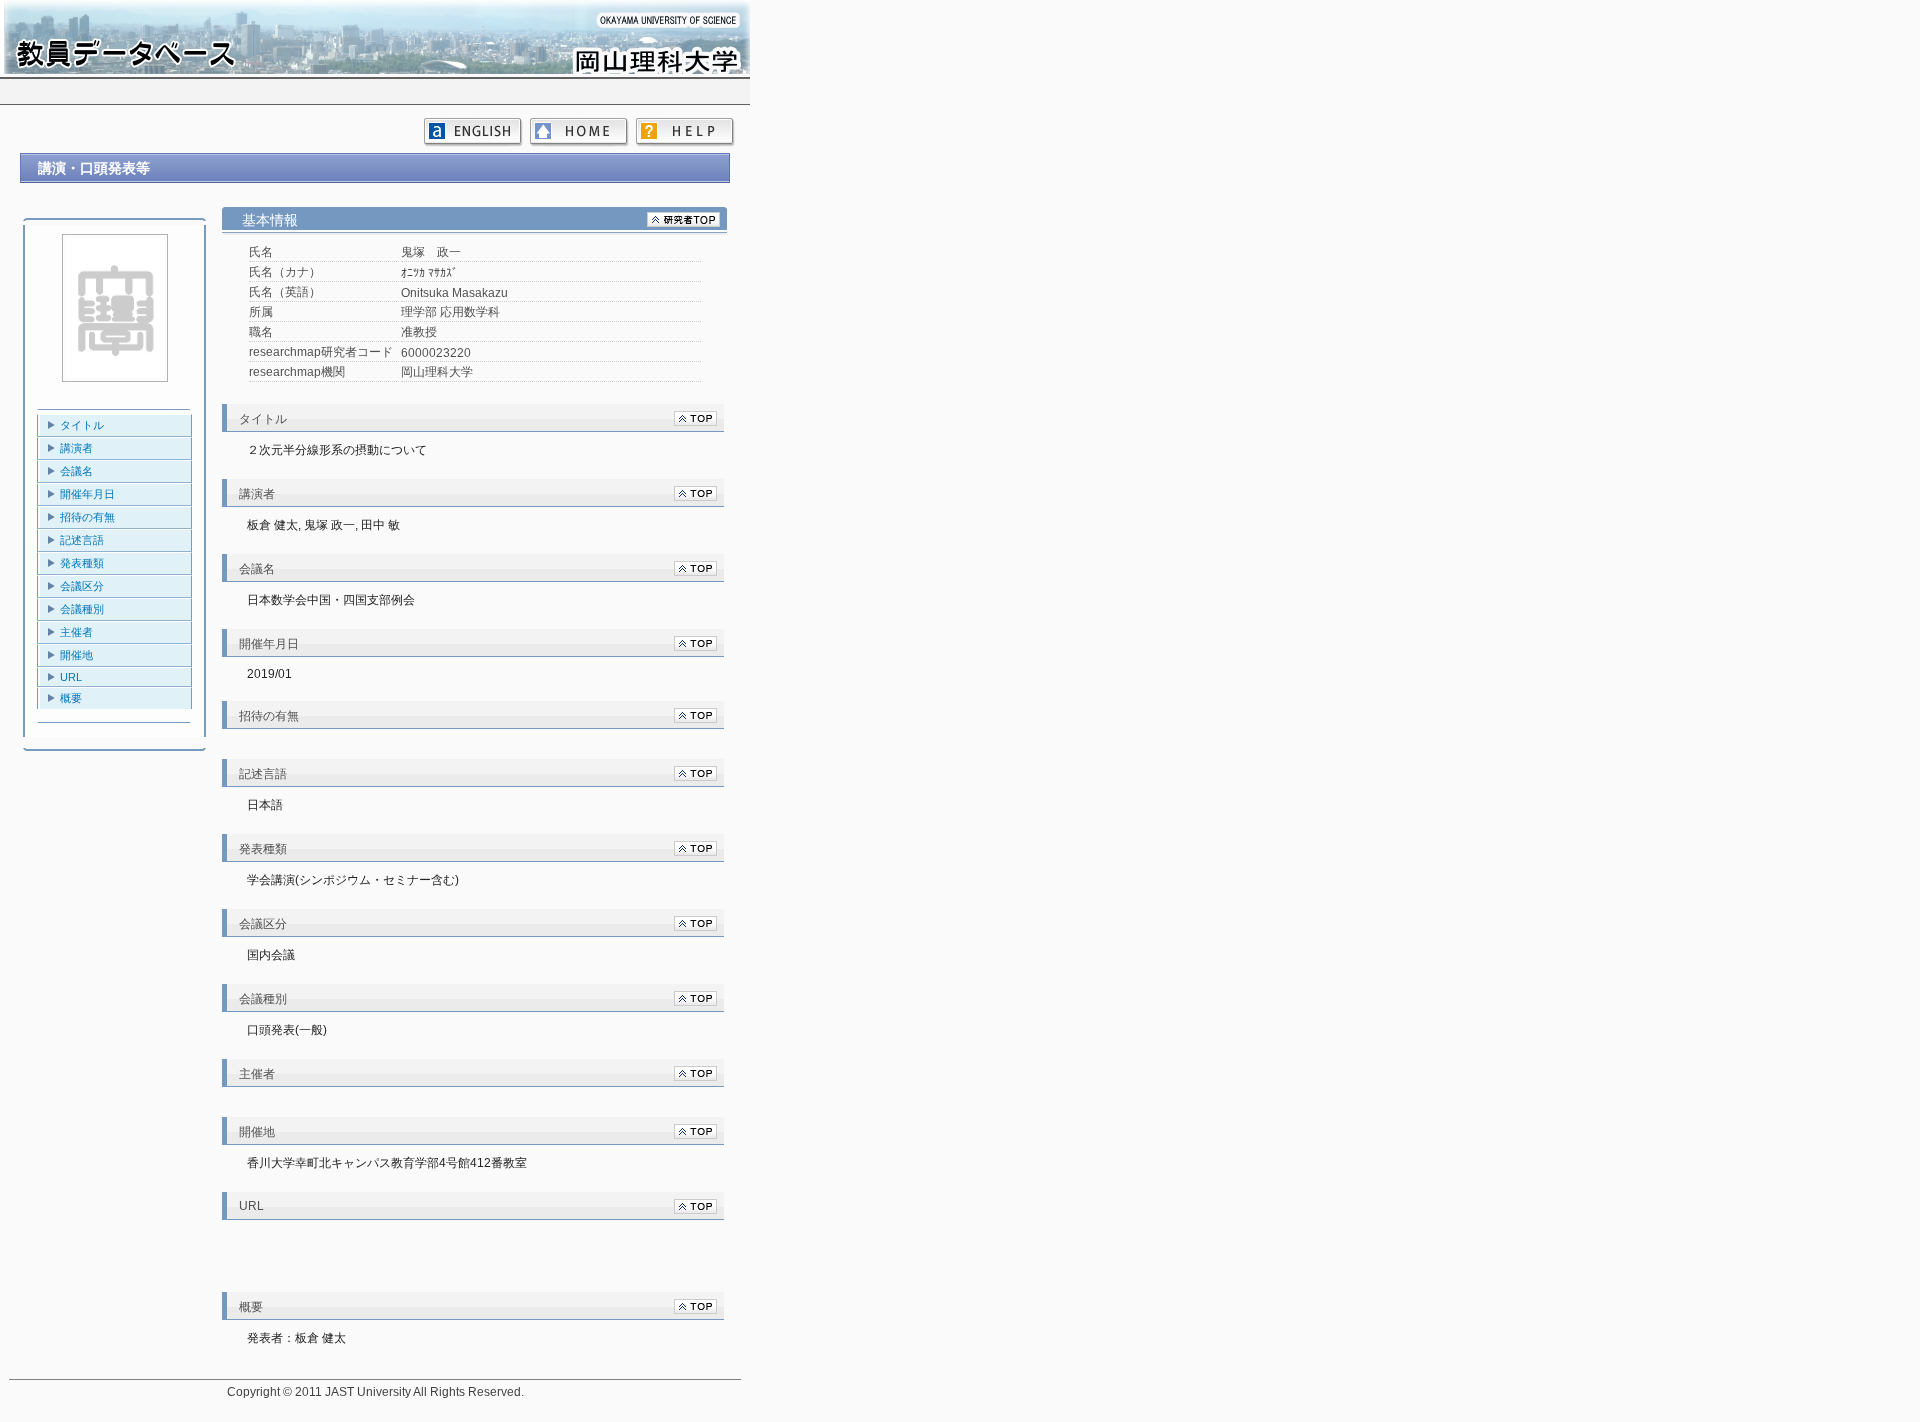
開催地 (76, 655)
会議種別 (82, 609)
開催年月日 (87, 494)
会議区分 (82, 586)
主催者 (76, 632)
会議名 (76, 471)
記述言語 (82, 540)
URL (71, 677)
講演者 (76, 448)
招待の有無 (87, 517)
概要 (71, 698)
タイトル (82, 425)
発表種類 (82, 563)
